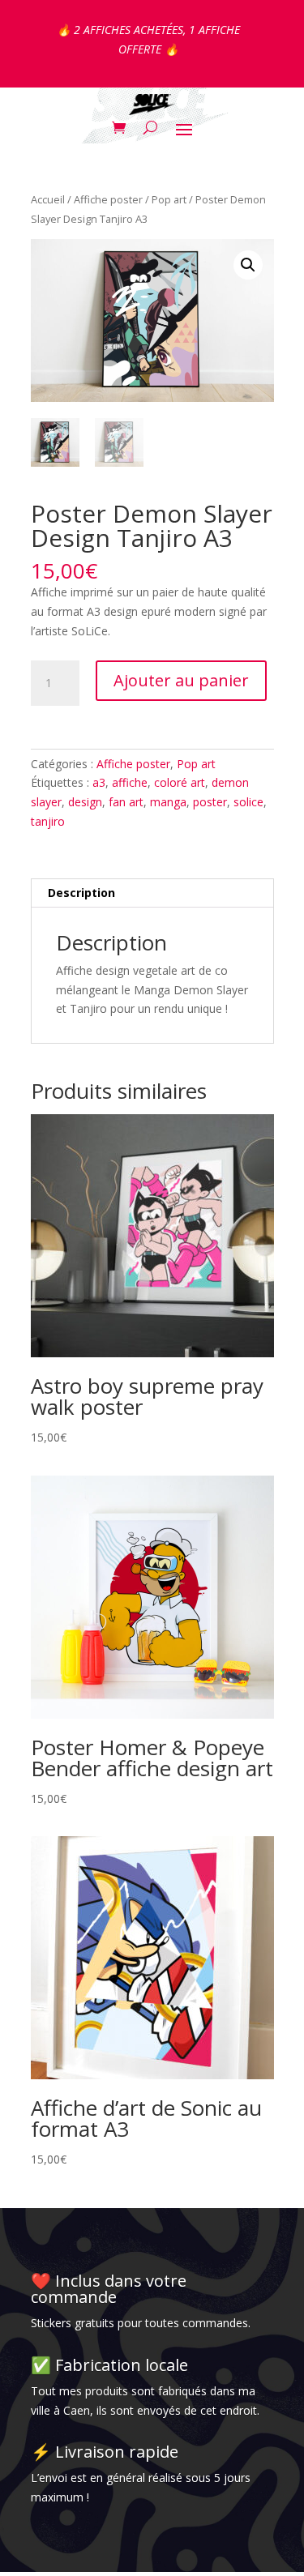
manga (168, 802)
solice (248, 802)
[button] (248, 265)
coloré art (180, 782)
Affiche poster (108, 199)
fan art (126, 802)
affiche (130, 782)
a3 (99, 782)
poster (210, 802)
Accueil (48, 199)
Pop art (169, 199)
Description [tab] (81, 893)
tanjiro (48, 821)
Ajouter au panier (181, 680)
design (85, 802)
